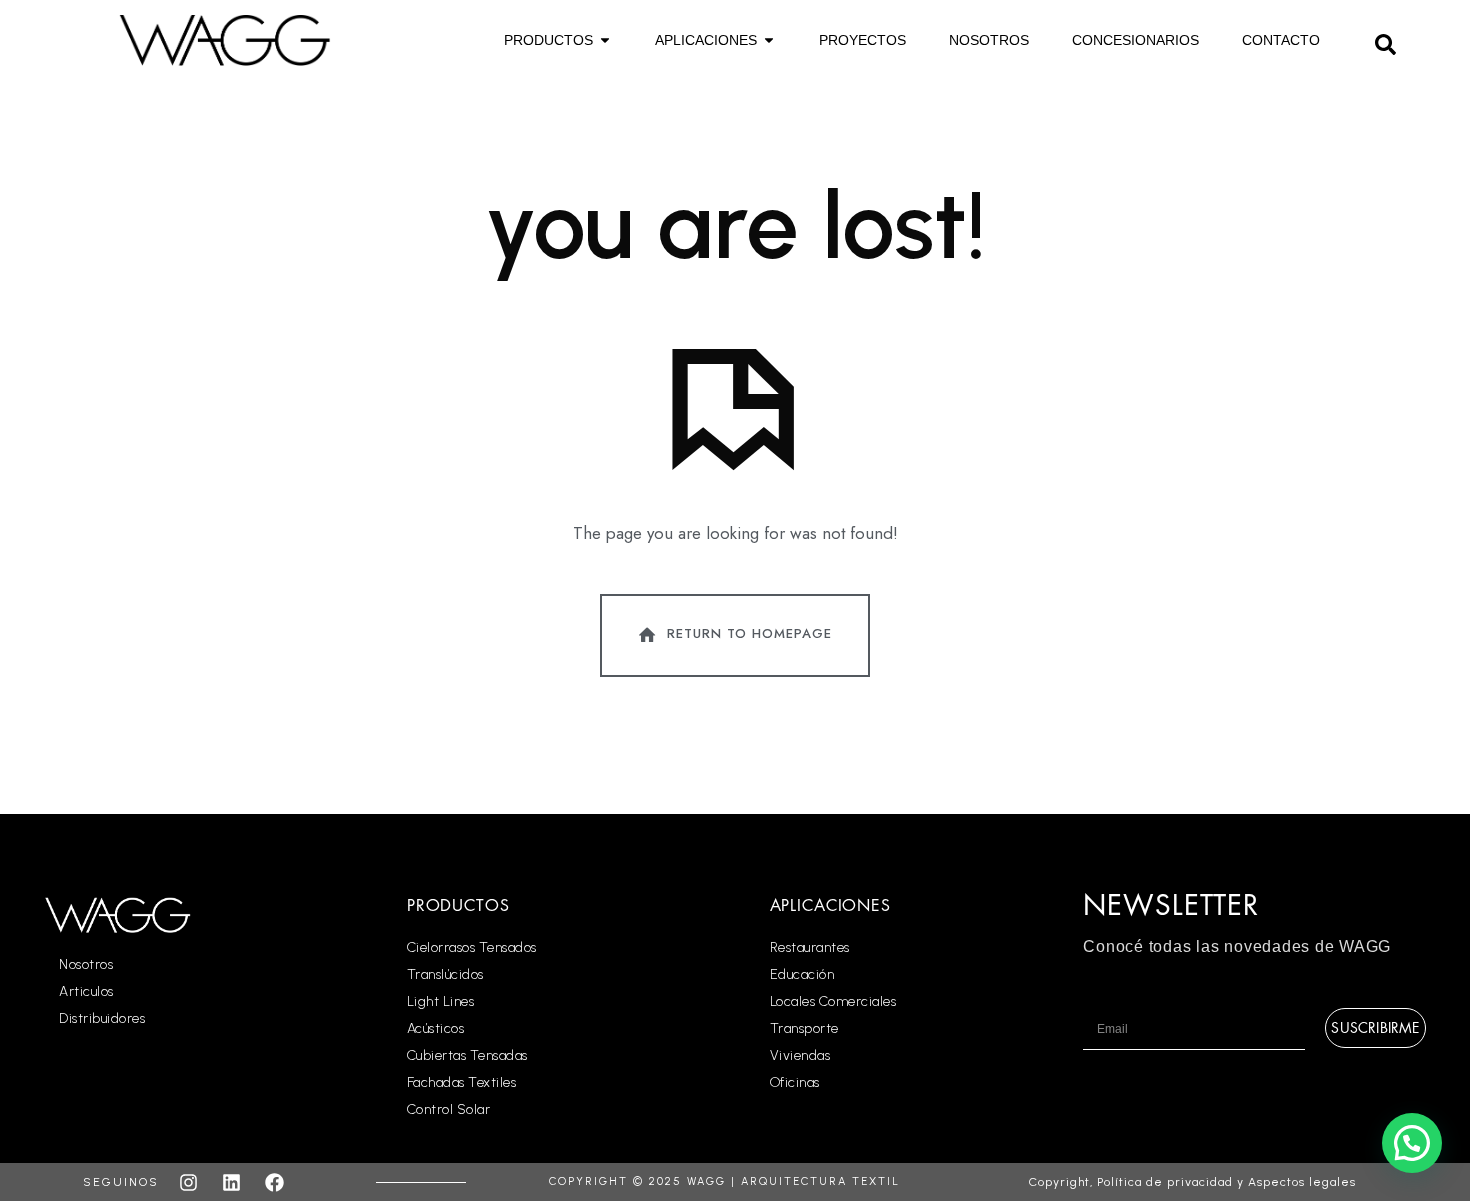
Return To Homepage (749, 633)
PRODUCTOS (458, 906)
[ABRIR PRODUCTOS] (605, 40)
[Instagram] (188, 1182)
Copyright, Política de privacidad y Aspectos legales (1192, 1182)
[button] (1385, 42)
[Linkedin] (231, 1182)
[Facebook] (274, 1182)
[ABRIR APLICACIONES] (769, 40)
